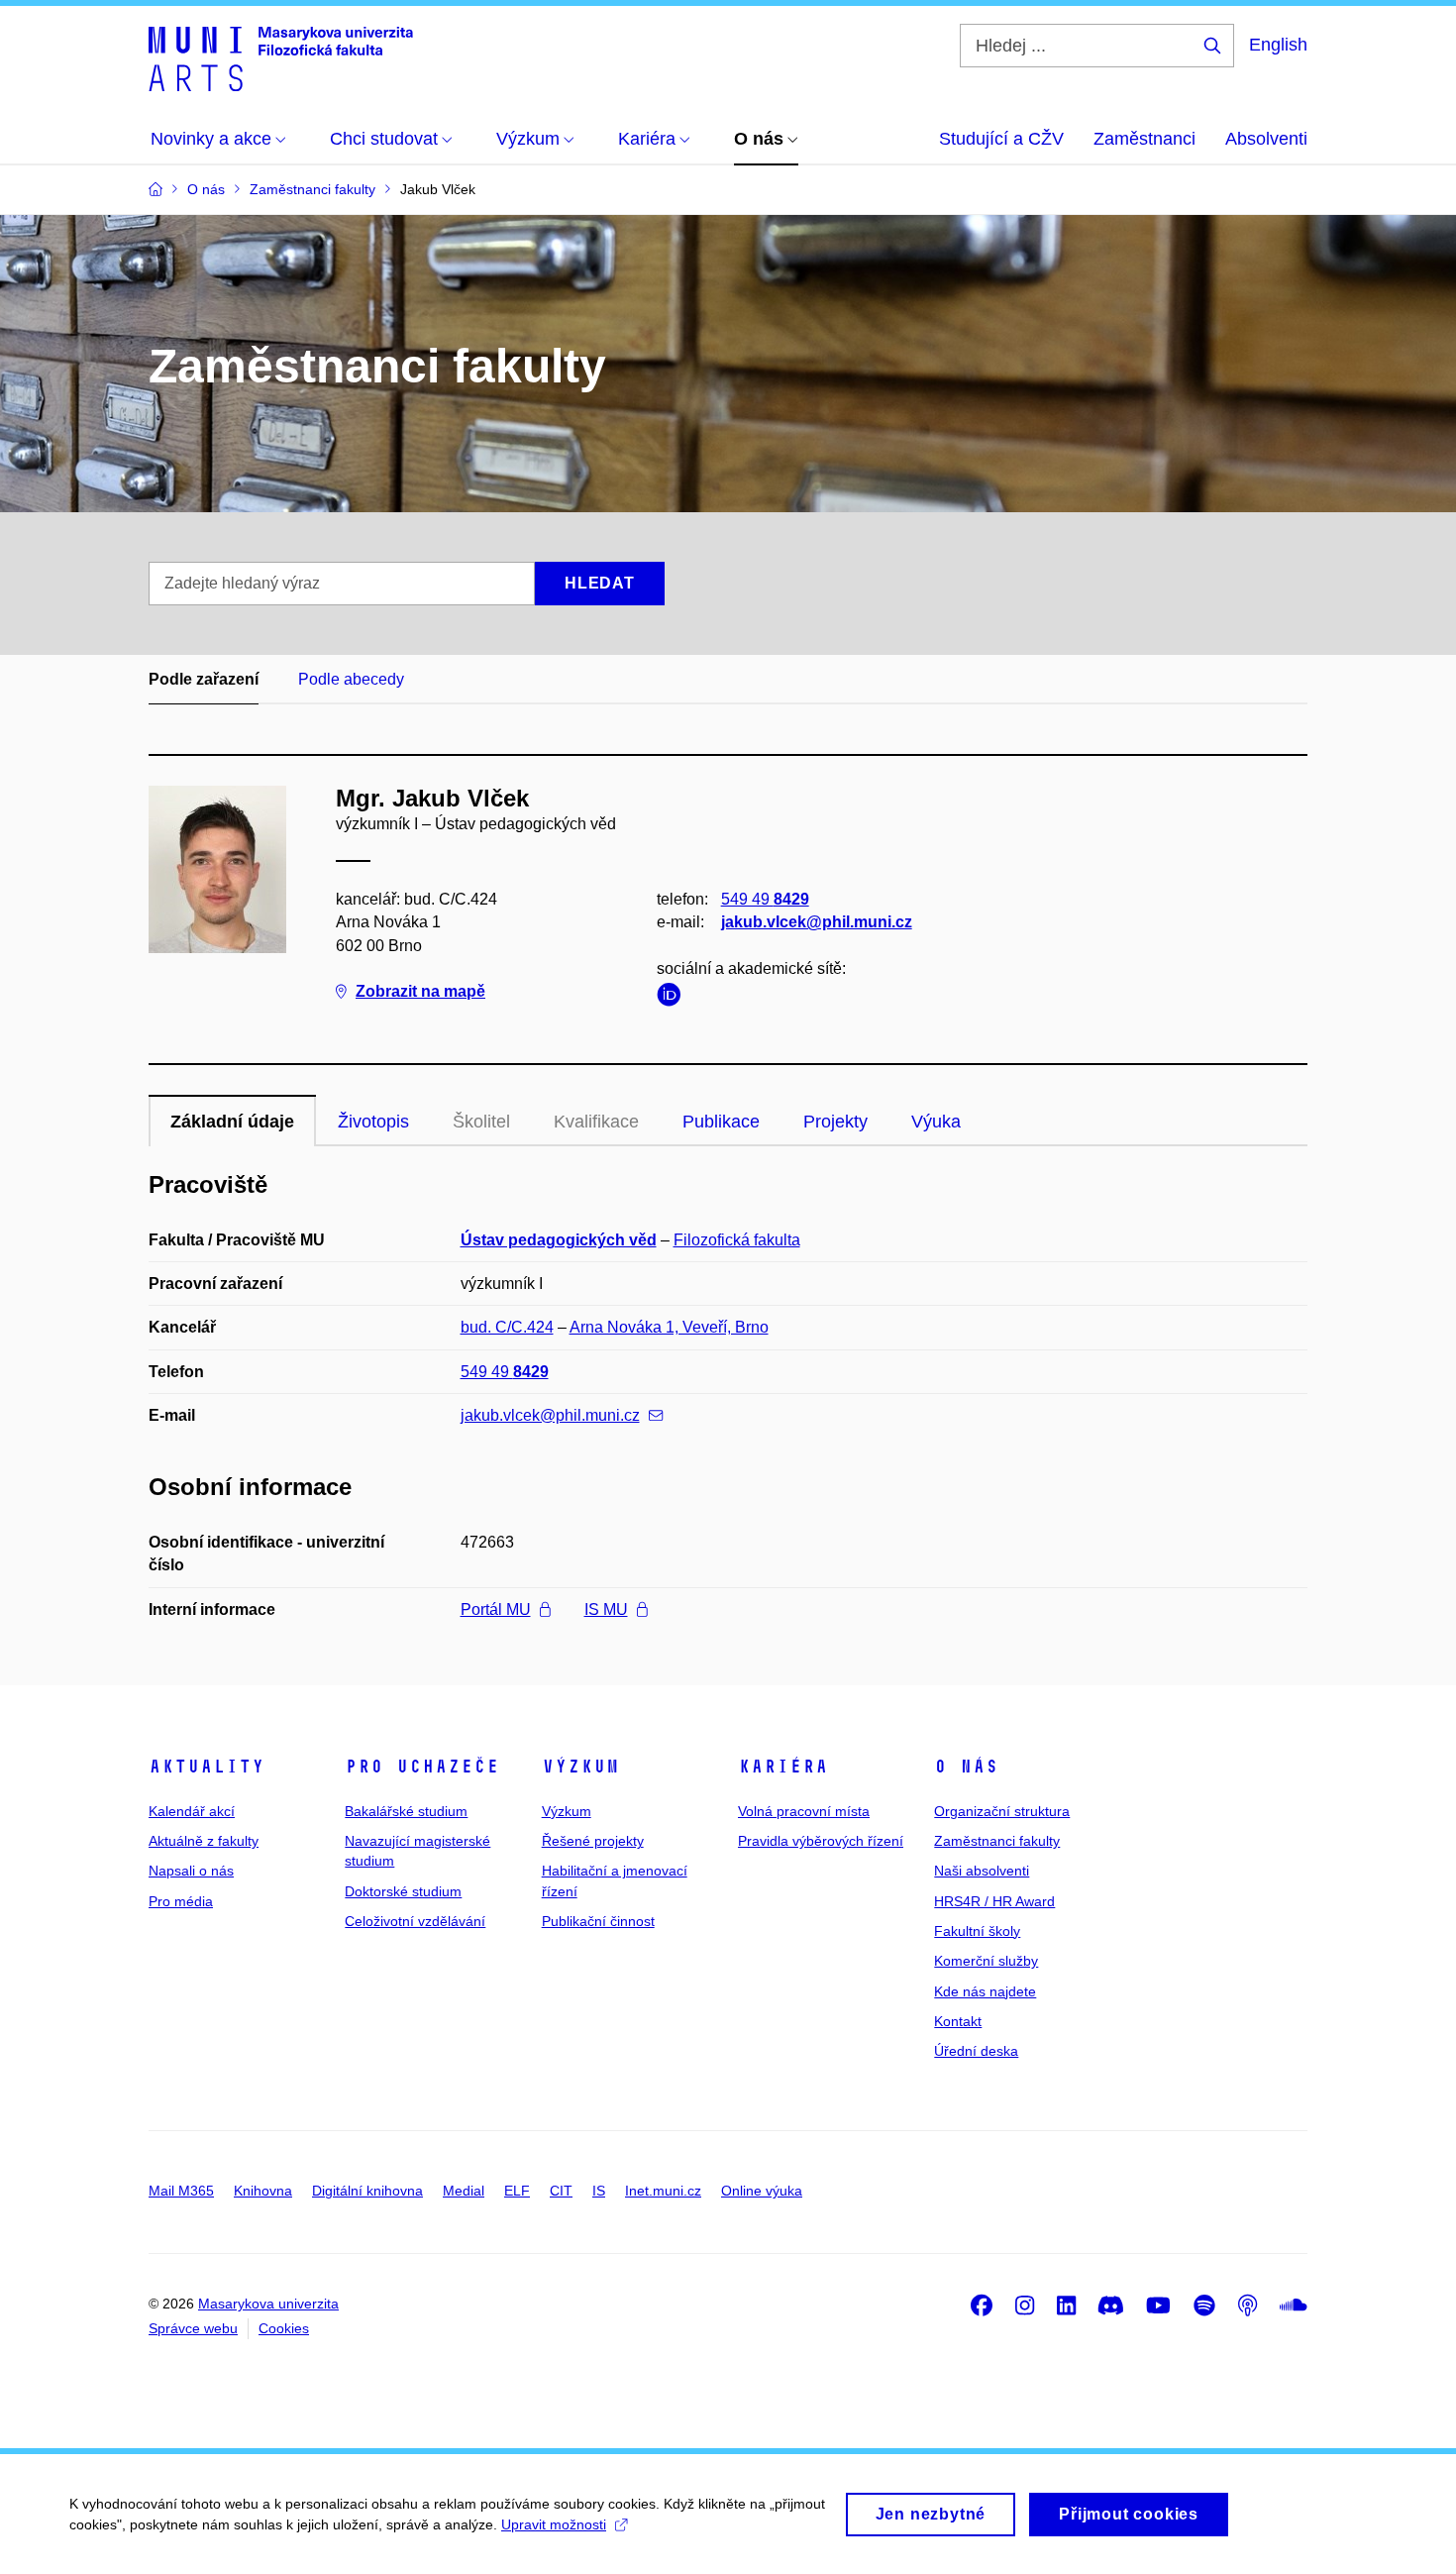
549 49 (765, 899)
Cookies (284, 2328)
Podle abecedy (351, 679)
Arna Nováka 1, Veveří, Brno (669, 1327)
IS (599, 2191)
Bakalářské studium (406, 1811)
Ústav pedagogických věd (559, 1240)
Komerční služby (986, 1961)
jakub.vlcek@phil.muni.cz (817, 922)
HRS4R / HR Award (994, 1901)
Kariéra (783, 1767)
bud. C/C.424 (507, 1327)
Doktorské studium (403, 1891)
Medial (464, 2191)
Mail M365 (181, 2191)
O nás (966, 1767)
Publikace (721, 1122)
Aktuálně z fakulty (204, 1841)
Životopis (373, 1122)
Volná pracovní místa (804, 1811)
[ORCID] (674, 998)
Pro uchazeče (422, 1767)
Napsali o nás (191, 1871)
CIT (561, 2191)
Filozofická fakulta (737, 1240)
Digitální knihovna (367, 2191)
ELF (517, 2191)
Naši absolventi (982, 1871)
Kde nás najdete (985, 1991)
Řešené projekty (593, 1841)
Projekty (835, 1122)
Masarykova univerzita (268, 2304)
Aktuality (207, 1767)
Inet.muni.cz (663, 2191)
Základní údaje (232, 1122)
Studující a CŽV (1001, 139)
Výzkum (580, 1767)
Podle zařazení (204, 679)
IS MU (606, 1609)
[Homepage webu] (281, 57)
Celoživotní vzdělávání (415, 1921)
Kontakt (958, 2021)
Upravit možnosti (554, 2524)
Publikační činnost (598, 1921)
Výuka (936, 1122)
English (1278, 45)
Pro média (181, 1901)
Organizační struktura (1002, 1811)
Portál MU (496, 1609)
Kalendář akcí (192, 1811)
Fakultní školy (977, 1931)
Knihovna (263, 2191)
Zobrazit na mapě (420, 991)
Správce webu (193, 2328)
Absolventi (1266, 139)
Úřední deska (976, 2051)
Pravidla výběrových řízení (821, 1841)
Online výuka (762, 2191)
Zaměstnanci (1144, 139)
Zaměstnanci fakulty (997, 1841)
